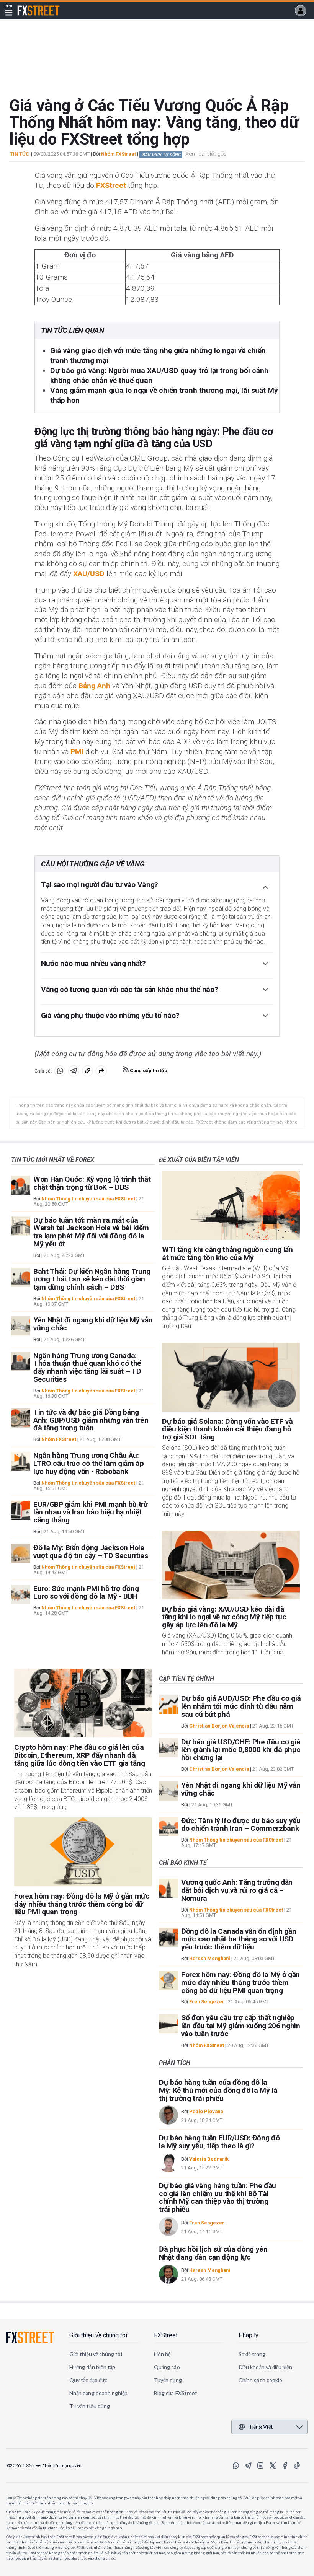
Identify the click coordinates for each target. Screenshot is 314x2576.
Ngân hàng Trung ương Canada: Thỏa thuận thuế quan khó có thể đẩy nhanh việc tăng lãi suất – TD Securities (87, 1367)
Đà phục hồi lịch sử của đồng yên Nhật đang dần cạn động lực (213, 2253)
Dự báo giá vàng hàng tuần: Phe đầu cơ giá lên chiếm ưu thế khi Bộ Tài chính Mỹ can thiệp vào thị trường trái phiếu (218, 2197)
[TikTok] (297, 2465)
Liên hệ (162, 2354)
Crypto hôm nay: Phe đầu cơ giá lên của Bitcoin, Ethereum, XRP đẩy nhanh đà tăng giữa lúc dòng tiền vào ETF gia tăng (79, 1755)
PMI (77, 751)
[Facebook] (285, 2465)
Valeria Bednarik (209, 2159)
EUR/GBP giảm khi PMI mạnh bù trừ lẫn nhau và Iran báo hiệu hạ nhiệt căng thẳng (91, 1512)
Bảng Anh (94, 686)
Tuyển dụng (168, 2380)
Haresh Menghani (210, 1958)
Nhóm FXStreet (119, 154)
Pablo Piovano (206, 2111)
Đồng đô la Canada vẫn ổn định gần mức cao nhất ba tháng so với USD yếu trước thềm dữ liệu (239, 1939)
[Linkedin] (260, 2465)
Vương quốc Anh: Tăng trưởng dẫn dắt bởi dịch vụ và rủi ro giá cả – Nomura (237, 1890)
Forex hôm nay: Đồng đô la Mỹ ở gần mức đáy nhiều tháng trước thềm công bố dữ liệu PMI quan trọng (82, 1904)
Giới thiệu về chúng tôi (98, 2335)
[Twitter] (273, 2465)
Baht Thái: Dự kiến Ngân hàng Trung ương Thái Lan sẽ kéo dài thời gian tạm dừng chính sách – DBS (92, 1279)
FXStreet (29, 6)
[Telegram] (248, 2465)
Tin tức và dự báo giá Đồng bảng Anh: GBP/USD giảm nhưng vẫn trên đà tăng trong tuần (91, 1420)
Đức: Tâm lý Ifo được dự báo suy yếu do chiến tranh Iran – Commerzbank (241, 1825)
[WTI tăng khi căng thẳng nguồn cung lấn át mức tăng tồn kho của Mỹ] (231, 1205)
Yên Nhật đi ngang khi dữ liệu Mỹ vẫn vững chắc (93, 1324)
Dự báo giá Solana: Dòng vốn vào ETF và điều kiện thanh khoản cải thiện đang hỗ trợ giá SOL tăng (227, 1429)
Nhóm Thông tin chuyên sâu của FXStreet (88, 1199)
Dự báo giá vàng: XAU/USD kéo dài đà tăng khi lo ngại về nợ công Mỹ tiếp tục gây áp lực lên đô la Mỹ (224, 1617)
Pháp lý (249, 2335)
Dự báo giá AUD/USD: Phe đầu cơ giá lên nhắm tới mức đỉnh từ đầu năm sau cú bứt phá (241, 1706)
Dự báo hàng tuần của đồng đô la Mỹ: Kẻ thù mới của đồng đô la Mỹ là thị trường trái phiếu (218, 2090)
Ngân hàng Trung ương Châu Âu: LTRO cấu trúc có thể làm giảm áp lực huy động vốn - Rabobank (89, 1463)
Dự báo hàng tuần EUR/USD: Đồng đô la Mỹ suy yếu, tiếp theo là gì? (219, 2142)
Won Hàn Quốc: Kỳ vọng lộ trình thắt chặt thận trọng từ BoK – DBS (92, 1183)
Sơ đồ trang (252, 2354)
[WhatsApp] (236, 2465)
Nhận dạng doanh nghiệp (99, 2393)
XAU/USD (89, 574)
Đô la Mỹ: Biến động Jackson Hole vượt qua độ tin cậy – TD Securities (91, 1552)
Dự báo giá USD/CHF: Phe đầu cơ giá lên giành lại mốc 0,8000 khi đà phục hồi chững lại (241, 1750)
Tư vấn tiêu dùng (90, 2406)
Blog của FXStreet (176, 2393)
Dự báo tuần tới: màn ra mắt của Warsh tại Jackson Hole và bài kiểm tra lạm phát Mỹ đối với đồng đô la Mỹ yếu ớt (91, 1232)
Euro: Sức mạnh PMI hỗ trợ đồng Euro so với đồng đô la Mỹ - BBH (86, 1592)
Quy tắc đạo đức (88, 2380)
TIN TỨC (20, 154)
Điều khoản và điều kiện (265, 2367)
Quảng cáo (167, 2367)
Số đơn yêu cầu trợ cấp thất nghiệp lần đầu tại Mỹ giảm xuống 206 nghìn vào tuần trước (241, 2026)
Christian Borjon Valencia (219, 1726)
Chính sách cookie (260, 2380)
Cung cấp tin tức (148, 1071)
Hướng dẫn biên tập (92, 2367)
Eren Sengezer (207, 2002)
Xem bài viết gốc (206, 154)
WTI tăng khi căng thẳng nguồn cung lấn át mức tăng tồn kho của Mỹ (227, 1254)
